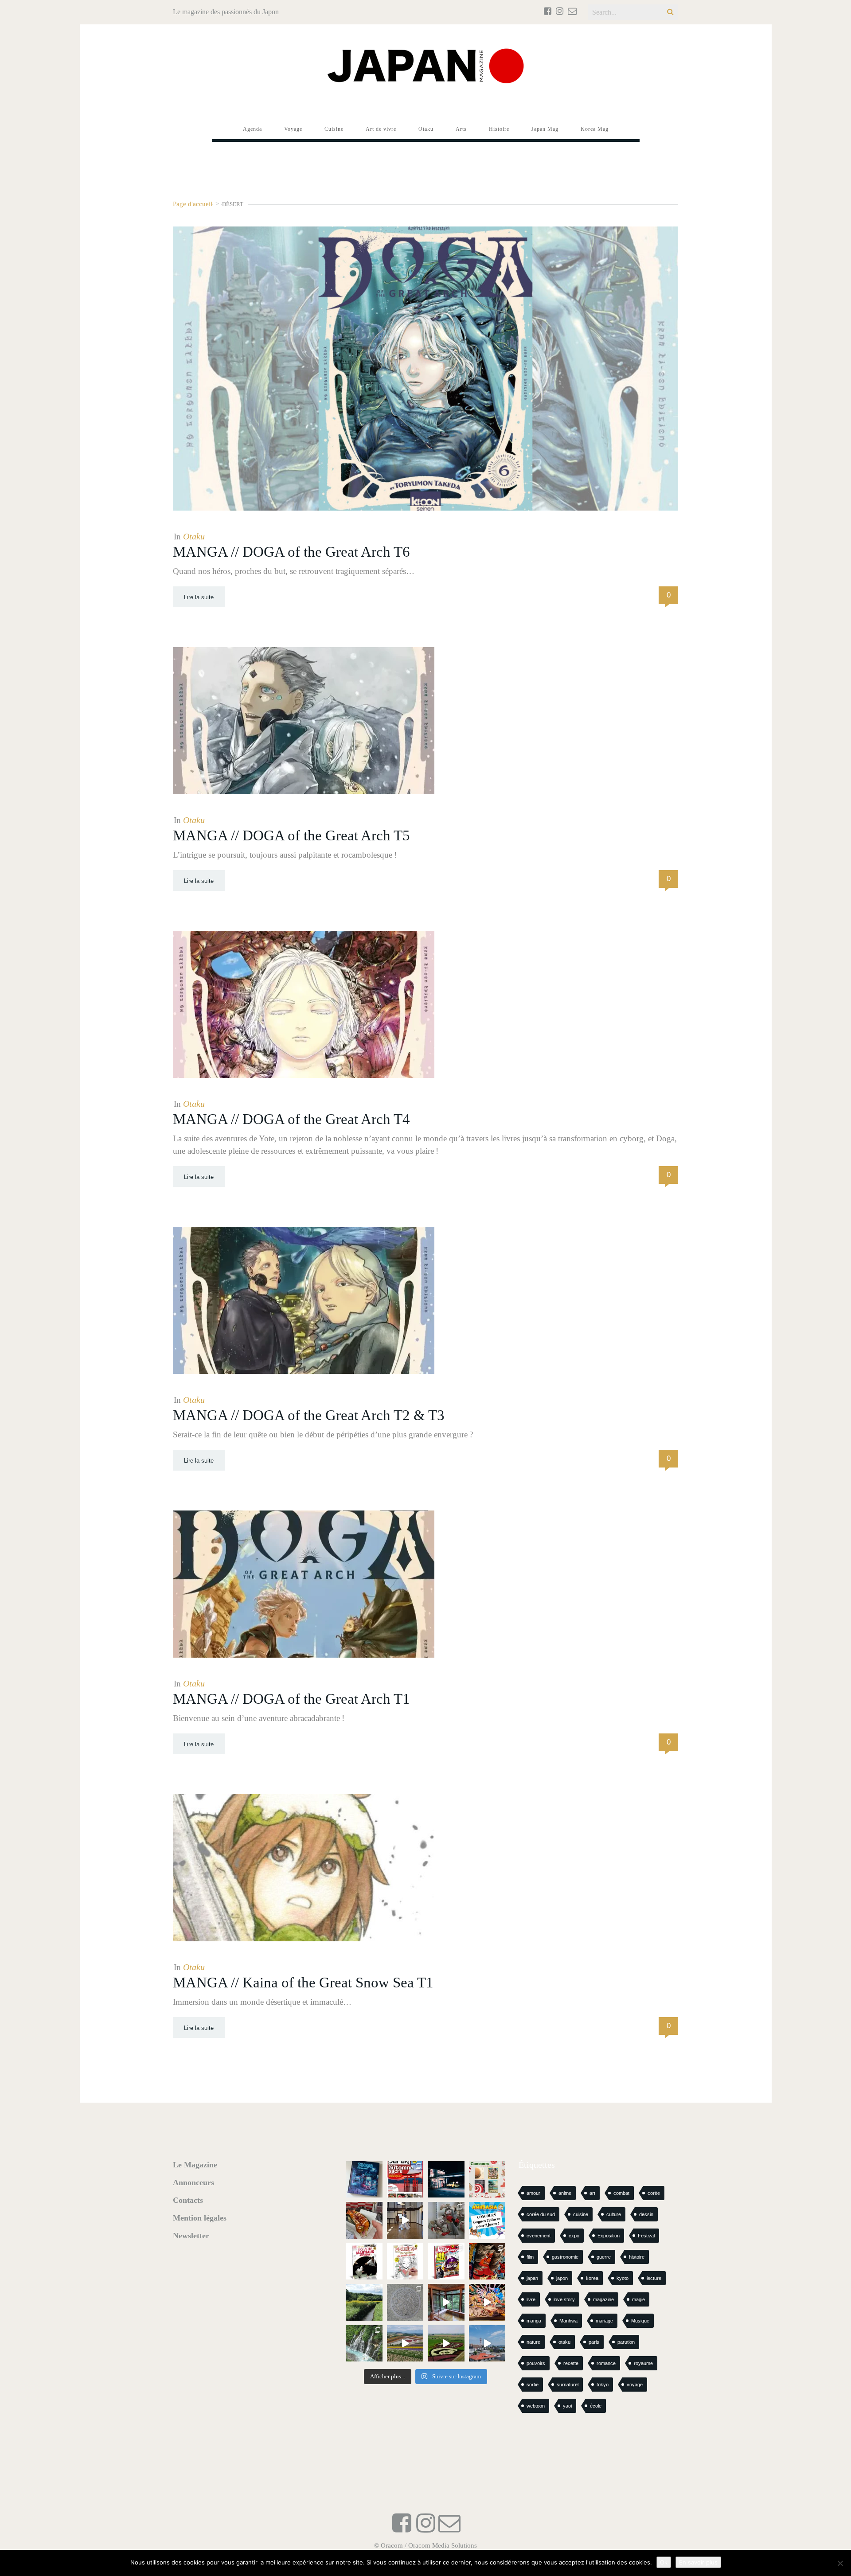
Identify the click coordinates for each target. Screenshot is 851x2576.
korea (592, 2278)
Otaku (194, 536)
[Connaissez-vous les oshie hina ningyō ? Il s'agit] (446, 2220)
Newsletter (191, 2236)
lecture (654, 2278)
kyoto (623, 2278)
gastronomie (565, 2257)
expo (574, 2236)
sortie (533, 2385)
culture (614, 2214)
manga (534, 2321)
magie (638, 2299)
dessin (646, 2214)
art (592, 2193)
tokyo (603, 2385)
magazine (603, 2299)
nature (533, 2342)
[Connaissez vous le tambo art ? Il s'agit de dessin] (446, 2344)
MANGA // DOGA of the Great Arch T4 (291, 1119)
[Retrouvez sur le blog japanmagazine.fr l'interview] (446, 2180)
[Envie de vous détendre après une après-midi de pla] (405, 2262)
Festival (646, 2236)
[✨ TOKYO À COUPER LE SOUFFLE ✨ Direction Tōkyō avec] (364, 2180)
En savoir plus (698, 2562)
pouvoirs (536, 2363)
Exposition (609, 2236)
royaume (643, 2363)
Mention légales (200, 2218)
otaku (564, 2342)
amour (533, 2193)
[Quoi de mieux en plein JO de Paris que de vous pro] (364, 2262)
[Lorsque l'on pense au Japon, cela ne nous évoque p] (364, 2344)
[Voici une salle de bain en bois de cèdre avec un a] (446, 2302)
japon (562, 2278)
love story (564, 2299)
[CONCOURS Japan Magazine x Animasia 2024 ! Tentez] (487, 2220)
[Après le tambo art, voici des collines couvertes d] (405, 2344)
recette (571, 2363)
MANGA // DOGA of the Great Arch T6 (291, 552)
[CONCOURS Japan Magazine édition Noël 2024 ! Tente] (487, 2180)
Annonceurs (193, 2182)
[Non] (840, 2563)
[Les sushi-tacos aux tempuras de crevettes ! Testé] (364, 2220)
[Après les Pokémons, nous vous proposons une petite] (405, 2302)
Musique (640, 2321)
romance (606, 2363)
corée (654, 2193)
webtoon (536, 2406)
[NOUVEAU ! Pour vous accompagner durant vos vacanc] (446, 2262)
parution (626, 2342)
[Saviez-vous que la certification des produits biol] (364, 2302)
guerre (604, 2257)
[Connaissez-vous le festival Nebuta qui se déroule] (487, 2302)
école (596, 2406)
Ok (664, 2562)
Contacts (188, 2200)
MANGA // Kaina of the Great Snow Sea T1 (303, 1983)
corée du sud (541, 2214)
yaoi (567, 2406)
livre (531, 2299)
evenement (539, 2236)
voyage (635, 2385)
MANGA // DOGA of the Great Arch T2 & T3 (309, 1415)
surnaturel (568, 2385)
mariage (604, 2321)
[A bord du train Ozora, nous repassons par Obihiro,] (487, 2344)
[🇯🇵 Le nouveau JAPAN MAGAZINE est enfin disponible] (405, 2180)
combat (621, 2193)
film (530, 2257)
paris (594, 2342)
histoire (637, 2257)
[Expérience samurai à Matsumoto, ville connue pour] (405, 2220)
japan (532, 2278)
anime (565, 2193)
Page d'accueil (193, 204)
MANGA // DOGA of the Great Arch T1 (291, 1699)
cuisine (581, 2214)
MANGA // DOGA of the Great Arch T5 (291, 835)
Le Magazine (195, 2165)
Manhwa (568, 2321)
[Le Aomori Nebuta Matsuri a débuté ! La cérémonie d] (487, 2262)
